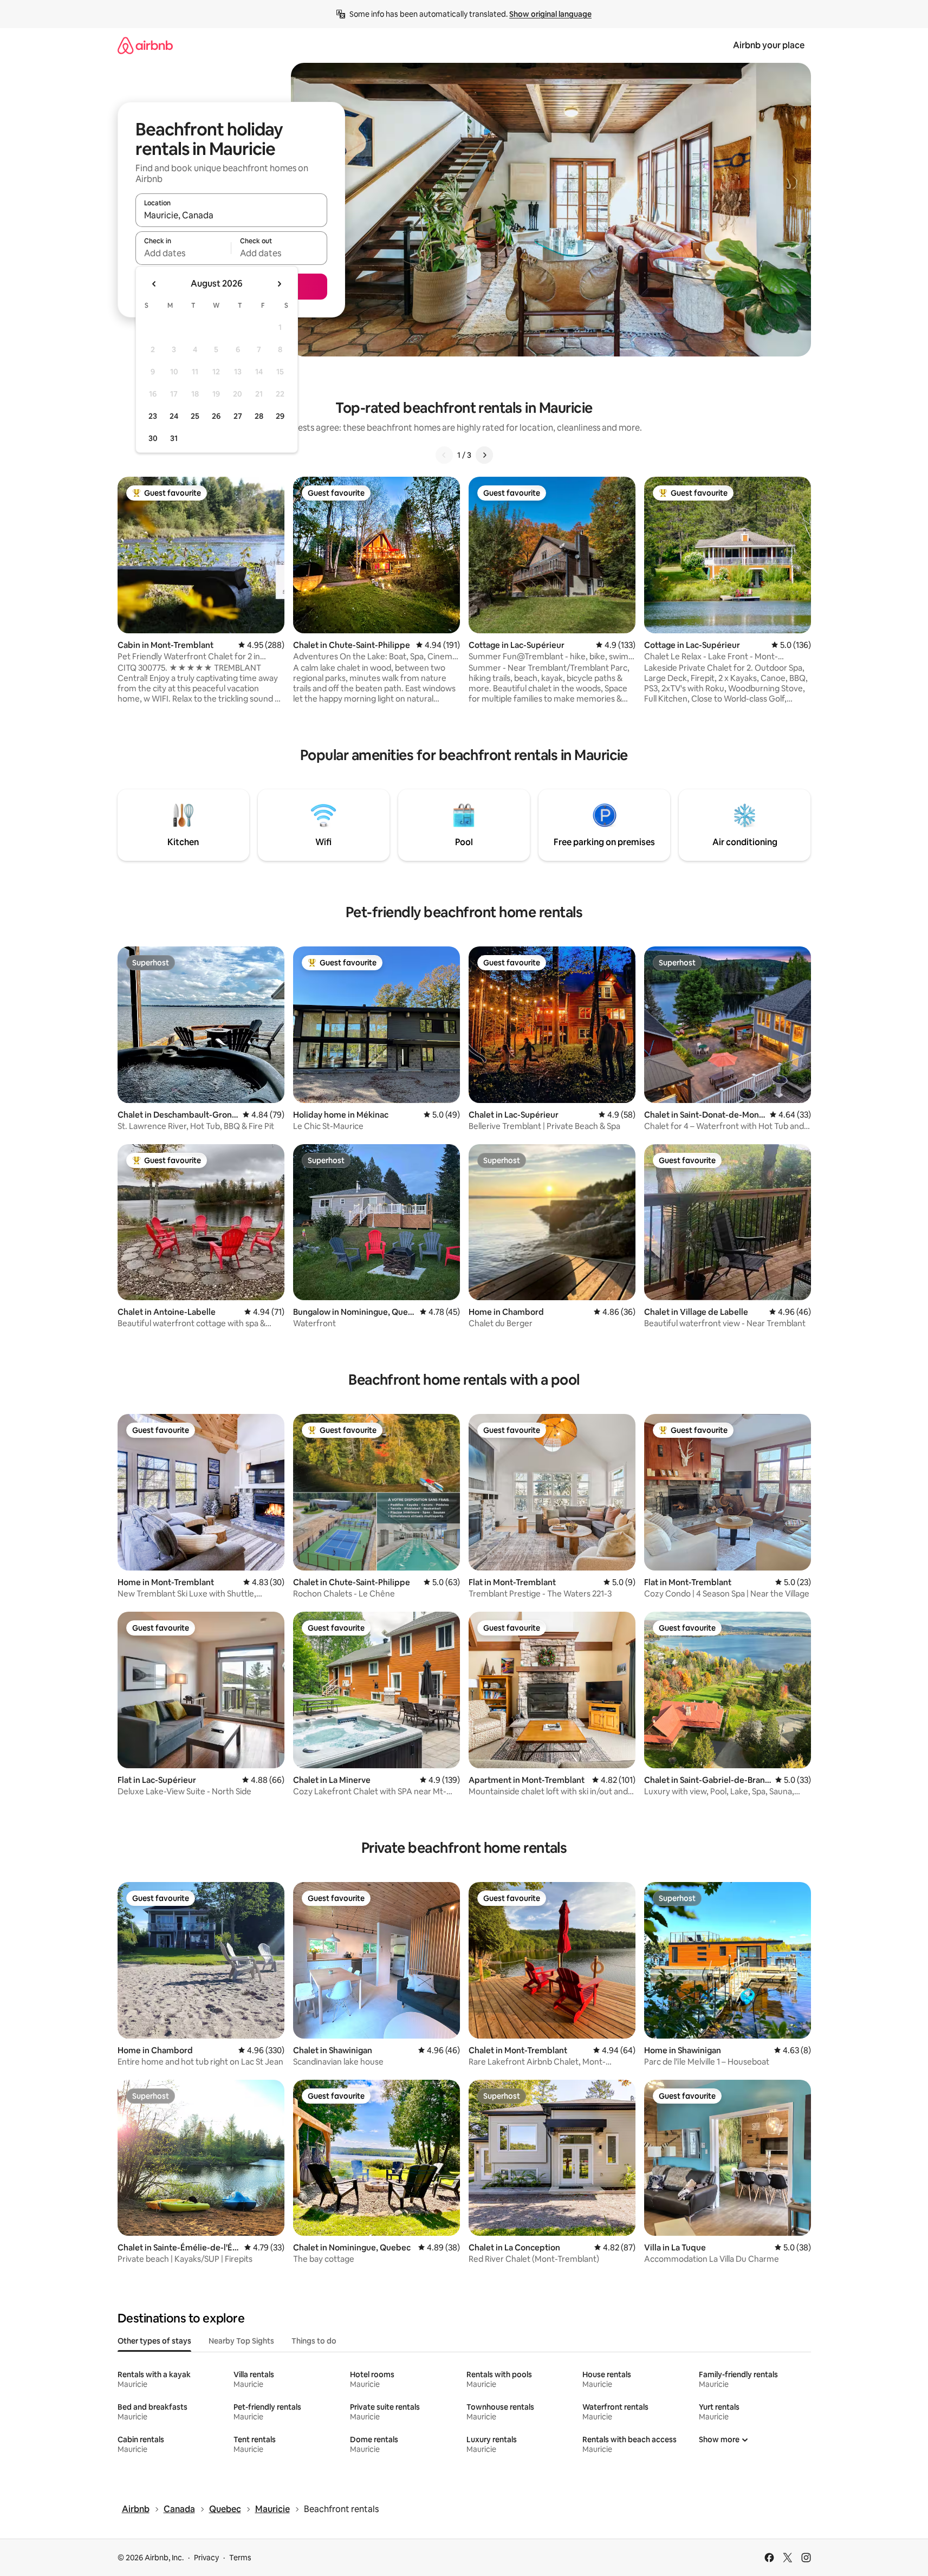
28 (259, 416)
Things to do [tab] (314, 2341)
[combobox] (231, 215)
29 (280, 416)
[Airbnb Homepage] (145, 45)
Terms (240, 2558)
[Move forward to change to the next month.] (279, 284)
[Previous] (444, 455)
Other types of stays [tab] (154, 2341)
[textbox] (183, 253)
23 (153, 416)
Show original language (550, 14)
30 (153, 438)
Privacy (206, 2558)
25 (195, 416)
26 (216, 416)
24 (174, 416)
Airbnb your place (769, 45)
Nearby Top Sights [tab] (241, 2341)
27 (238, 416)
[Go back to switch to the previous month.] (154, 284)
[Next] (484, 455)
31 (174, 438)
